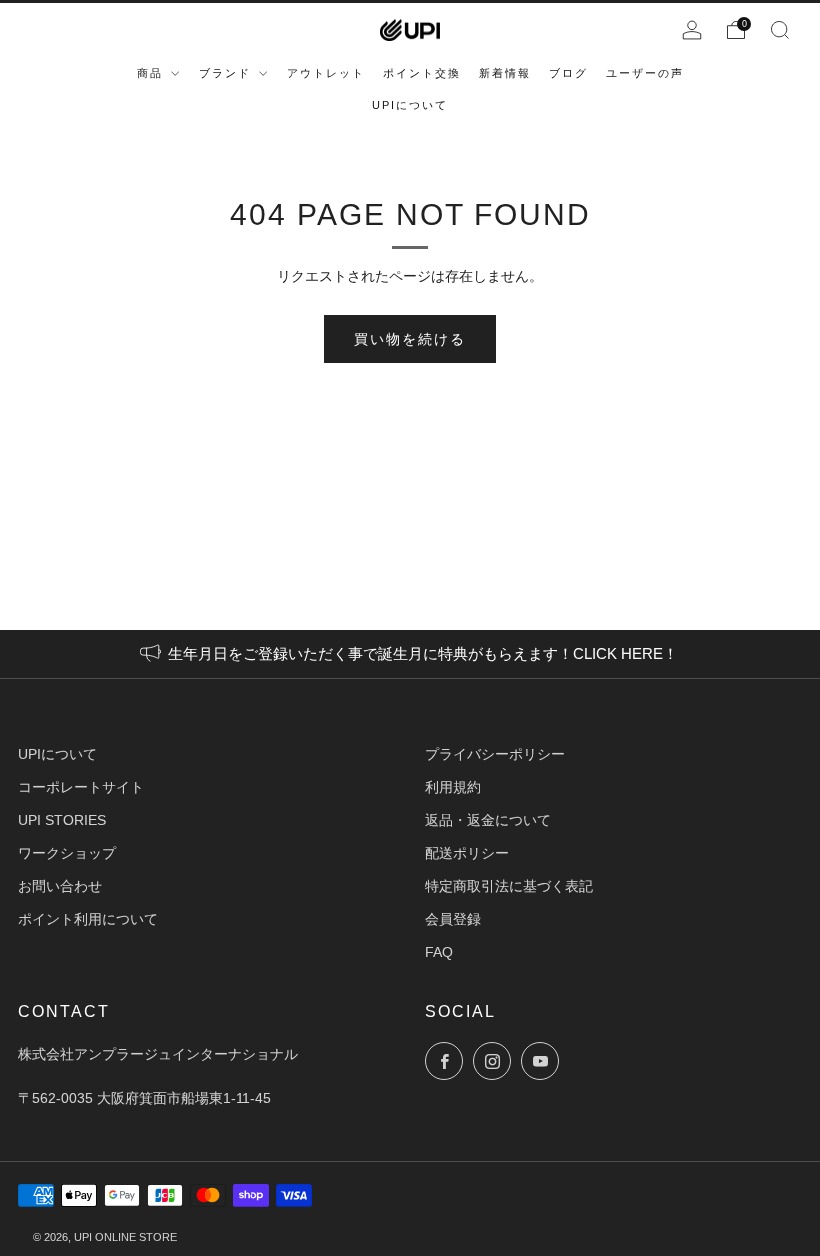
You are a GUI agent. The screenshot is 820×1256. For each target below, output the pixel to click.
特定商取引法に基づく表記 (509, 886)
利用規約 (453, 787)
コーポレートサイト (81, 787)
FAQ (439, 952)
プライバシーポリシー (495, 754)
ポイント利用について (88, 919)
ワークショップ (67, 853)
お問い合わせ (60, 886)
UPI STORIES (62, 820)
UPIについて (57, 754)
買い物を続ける (410, 339)
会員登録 (453, 919)
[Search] (780, 30)
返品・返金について (488, 820)
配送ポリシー (467, 853)
